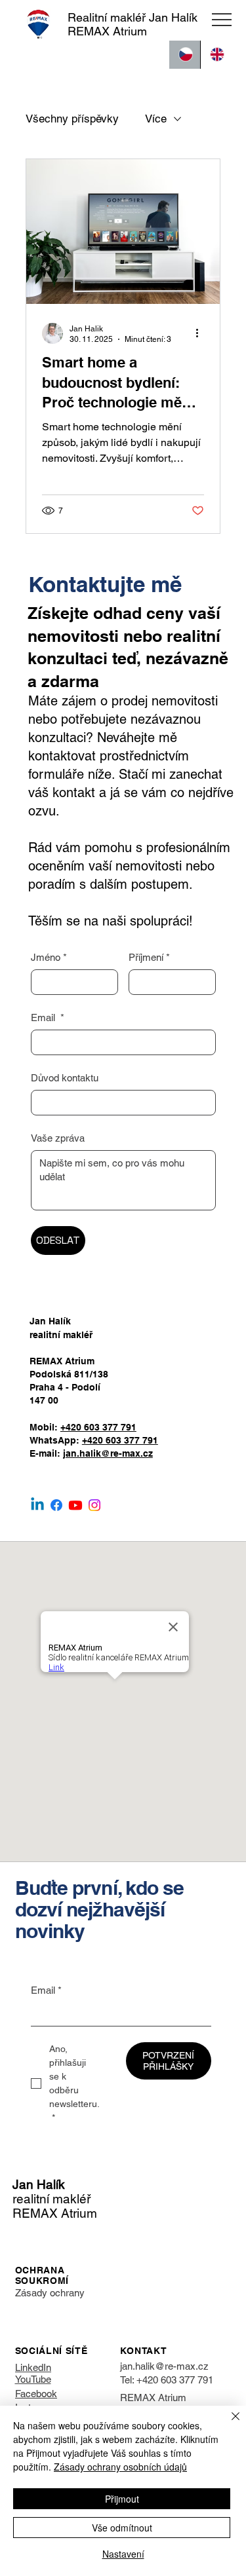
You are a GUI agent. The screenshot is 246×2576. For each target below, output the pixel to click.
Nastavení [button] (123, 2554)
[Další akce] (202, 333)
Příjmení (149, 957)
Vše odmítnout (122, 2528)
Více (156, 119)
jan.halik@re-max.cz (108, 1453)
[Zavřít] (228, 2424)
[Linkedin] (37, 1505)
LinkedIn (33, 2367)
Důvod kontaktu (65, 1078)
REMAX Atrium (153, 2398)
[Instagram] (94, 1505)
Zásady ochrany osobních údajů (120, 2467)
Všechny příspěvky (72, 119)
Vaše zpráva (58, 1138)
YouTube (33, 2379)
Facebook (36, 2394)
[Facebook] (56, 1505)
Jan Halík (39, 2184)
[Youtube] (75, 1505)
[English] (215, 55)
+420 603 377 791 (98, 1427)
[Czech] (184, 55)
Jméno (49, 957)
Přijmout (122, 2499)
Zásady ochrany (50, 2293)
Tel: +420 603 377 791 (167, 2380)
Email (48, 1017)
